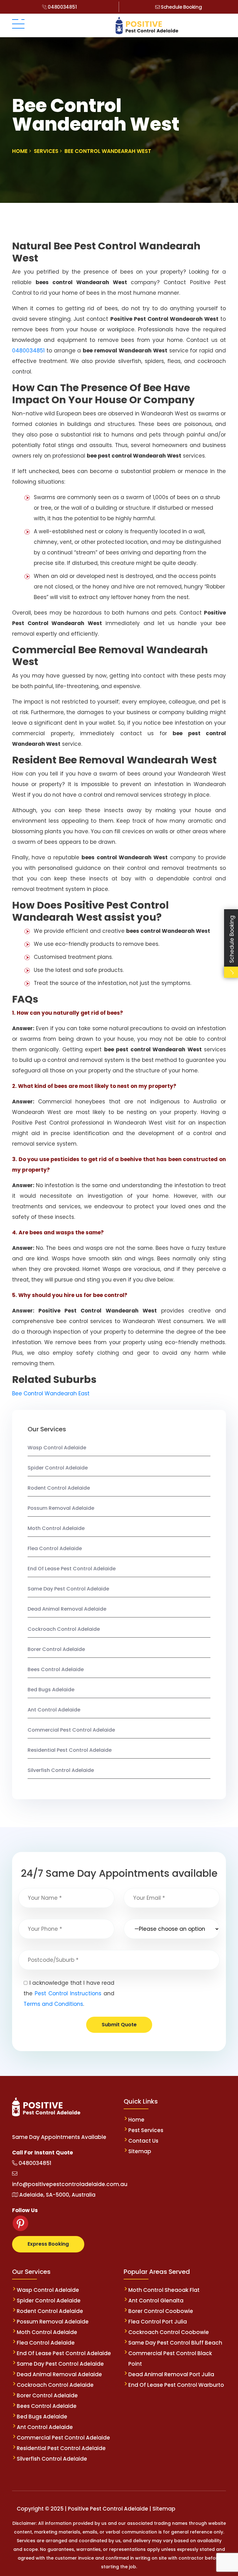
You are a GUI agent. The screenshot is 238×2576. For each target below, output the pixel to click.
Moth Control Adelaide (56, 1528)
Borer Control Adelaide (56, 1649)
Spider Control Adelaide (58, 1468)
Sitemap (140, 2151)
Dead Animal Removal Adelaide (67, 1609)
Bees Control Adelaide (56, 1669)
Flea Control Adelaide (55, 1548)
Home (136, 2120)
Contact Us (143, 2141)
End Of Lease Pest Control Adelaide (72, 1569)
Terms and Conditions (53, 2004)
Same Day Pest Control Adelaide (68, 1589)
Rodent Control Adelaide (59, 1488)
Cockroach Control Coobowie (169, 2332)
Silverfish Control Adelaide (61, 1770)
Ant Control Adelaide (54, 1710)
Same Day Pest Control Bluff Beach (175, 2343)
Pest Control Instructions (68, 1993)
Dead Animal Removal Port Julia (171, 2374)
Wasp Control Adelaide (57, 1448)
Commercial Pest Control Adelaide (71, 1730)
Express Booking (48, 2244)
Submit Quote (119, 2025)
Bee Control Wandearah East (51, 1393)
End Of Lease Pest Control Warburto (176, 2385)
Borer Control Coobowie (161, 2311)
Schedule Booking (181, 7)
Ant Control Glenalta (156, 2301)
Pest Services (146, 2130)
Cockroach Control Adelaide (64, 1629)
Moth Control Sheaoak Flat (164, 2290)
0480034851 (62, 7)
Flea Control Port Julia (158, 2322)
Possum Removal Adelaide (61, 1508)
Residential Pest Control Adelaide (70, 1750)
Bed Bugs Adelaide (51, 1690)
